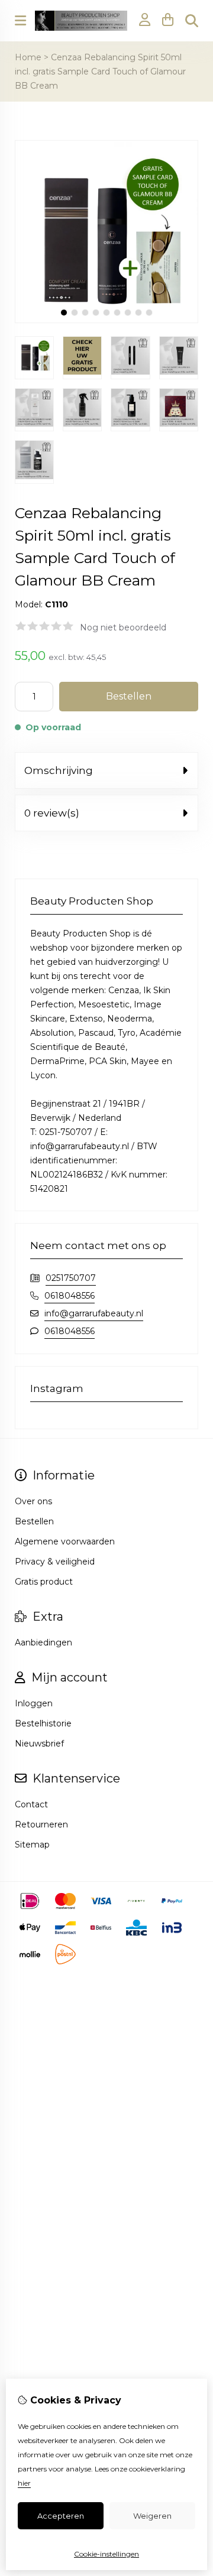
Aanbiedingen (43, 1642)
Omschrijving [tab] (59, 770)
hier (24, 2483)
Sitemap (32, 1845)
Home (28, 57)
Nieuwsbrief (39, 1744)
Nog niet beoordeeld (123, 627)
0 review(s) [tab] (52, 813)
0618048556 (70, 1296)
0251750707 (71, 1278)
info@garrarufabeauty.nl (94, 1313)
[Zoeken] (192, 21)
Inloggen (34, 1703)
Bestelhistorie (43, 1723)
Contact (31, 1804)
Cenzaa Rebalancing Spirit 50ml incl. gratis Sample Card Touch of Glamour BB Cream (100, 71)
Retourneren (41, 1824)
